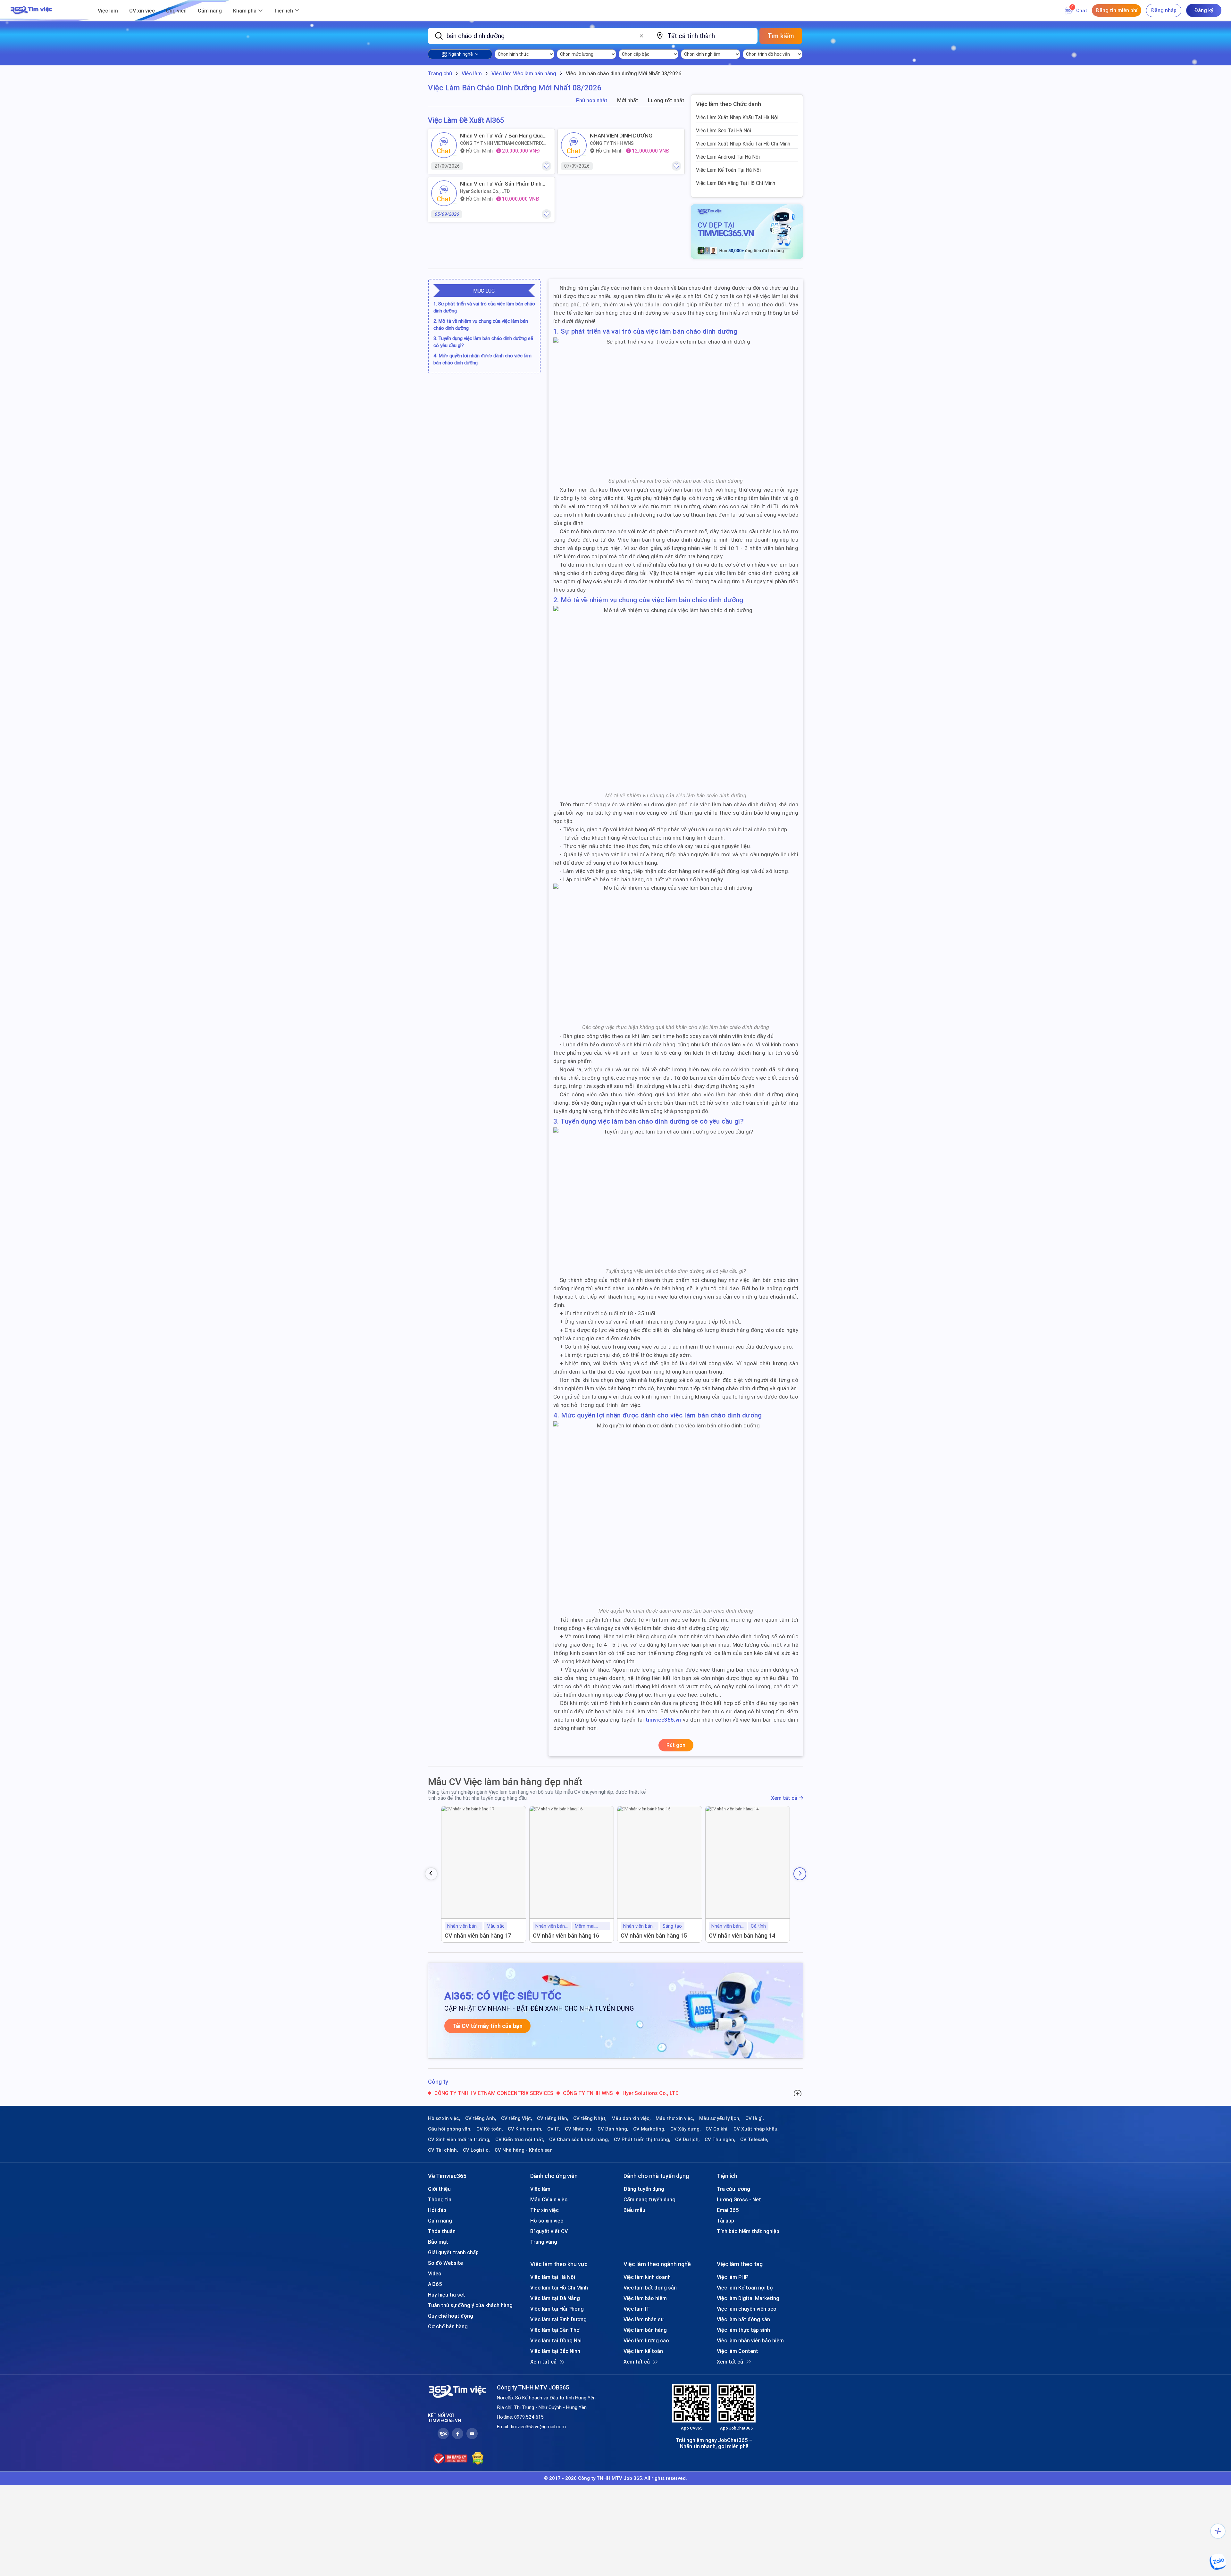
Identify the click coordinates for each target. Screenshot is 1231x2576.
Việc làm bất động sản (650, 2288)
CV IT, (554, 2129)
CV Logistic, (476, 2150)
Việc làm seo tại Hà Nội (724, 130)
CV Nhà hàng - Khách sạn (524, 2150)
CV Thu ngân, (720, 2140)
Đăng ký (1204, 10)
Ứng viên (176, 11)
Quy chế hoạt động (451, 2316)
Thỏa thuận (442, 2231)
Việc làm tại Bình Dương (558, 2319)
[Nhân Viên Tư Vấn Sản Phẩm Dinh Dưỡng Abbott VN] (444, 193)
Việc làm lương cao (646, 2340)
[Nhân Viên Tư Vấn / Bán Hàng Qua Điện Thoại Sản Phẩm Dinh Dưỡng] (444, 145)
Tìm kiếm (781, 36)
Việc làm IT (637, 2309)
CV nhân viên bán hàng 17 (478, 1936)
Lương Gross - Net (739, 2199)
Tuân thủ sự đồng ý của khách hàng (470, 2305)
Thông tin (440, 2199)
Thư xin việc (544, 2210)
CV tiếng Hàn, (553, 2118)
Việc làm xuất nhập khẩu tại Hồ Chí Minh (743, 144)
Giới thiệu (439, 2189)
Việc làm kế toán (643, 2351)
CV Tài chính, (443, 2150)
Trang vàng (544, 2242)
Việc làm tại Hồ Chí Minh (559, 2288)
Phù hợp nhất (592, 100)
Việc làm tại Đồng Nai (556, 2340)
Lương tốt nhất (666, 100)
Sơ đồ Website (445, 2263)
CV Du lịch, (687, 2140)
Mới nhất (628, 100)
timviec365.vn (663, 1720)
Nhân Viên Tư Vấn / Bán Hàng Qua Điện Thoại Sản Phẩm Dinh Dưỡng (501, 136)
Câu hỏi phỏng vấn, (450, 2129)
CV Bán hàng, (613, 2129)
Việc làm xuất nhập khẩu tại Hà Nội (737, 117)
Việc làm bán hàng (645, 2330)
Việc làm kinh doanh (647, 2277)
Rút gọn (676, 1745)
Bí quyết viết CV (549, 2231)
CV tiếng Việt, (517, 2118)
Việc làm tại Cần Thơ (555, 2330)
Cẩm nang (210, 11)
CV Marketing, (649, 2129)
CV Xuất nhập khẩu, (756, 2129)
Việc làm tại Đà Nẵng (555, 2298)
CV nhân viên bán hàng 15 (654, 1936)
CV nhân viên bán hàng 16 (566, 1936)
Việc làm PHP (733, 2277)
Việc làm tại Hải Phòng (557, 2309)
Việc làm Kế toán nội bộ (745, 2288)
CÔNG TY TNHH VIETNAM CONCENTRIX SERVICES (502, 143)
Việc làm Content (737, 2351)
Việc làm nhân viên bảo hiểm (750, 2340)
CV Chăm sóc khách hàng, (579, 2140)
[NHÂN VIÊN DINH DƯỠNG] (574, 145)
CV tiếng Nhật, (590, 2118)
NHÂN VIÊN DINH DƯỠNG (621, 136)
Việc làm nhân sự (644, 2319)
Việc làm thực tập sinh (743, 2330)
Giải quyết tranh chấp (453, 2252)
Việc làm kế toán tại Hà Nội (728, 170)
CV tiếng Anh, (481, 2118)
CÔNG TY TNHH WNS (612, 143)
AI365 (435, 2284)
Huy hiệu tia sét (447, 2295)
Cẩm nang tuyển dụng (649, 2199)
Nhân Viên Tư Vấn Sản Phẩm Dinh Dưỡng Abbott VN (501, 184)
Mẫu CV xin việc (549, 2199)
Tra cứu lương (733, 2189)
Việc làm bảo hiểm (645, 2298)
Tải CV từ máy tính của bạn (487, 2026)
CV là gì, (755, 2118)
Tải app (725, 2221)
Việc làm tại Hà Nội (553, 2277)
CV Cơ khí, (717, 2129)
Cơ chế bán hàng (448, 2326)
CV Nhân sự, (579, 2129)
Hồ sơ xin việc (547, 2221)
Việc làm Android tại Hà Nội (728, 157)
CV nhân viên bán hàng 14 (742, 1936)
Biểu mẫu (634, 2210)
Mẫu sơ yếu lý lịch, (720, 2118)
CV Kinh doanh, (525, 2129)
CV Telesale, (754, 2140)
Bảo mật (438, 2242)
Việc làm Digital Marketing (748, 2298)
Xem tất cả (784, 1798)
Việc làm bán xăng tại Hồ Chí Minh (736, 183)
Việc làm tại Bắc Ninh (555, 2351)
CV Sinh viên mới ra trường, (459, 2140)
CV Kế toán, (490, 2129)
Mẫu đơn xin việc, (631, 2118)
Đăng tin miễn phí (1117, 10)
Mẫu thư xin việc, (675, 2118)
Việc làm (108, 11)
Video (435, 2273)
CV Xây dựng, (686, 2129)
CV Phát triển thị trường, (642, 2140)
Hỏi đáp (437, 2210)
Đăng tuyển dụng (644, 2189)
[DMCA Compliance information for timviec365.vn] (478, 2458)
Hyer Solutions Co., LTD (485, 191)
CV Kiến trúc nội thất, (520, 2140)
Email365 (728, 2210)
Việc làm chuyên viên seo (747, 2309)
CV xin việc (142, 11)
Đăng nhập (1164, 10)
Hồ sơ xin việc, (444, 2118)
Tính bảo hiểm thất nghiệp (748, 2231)
